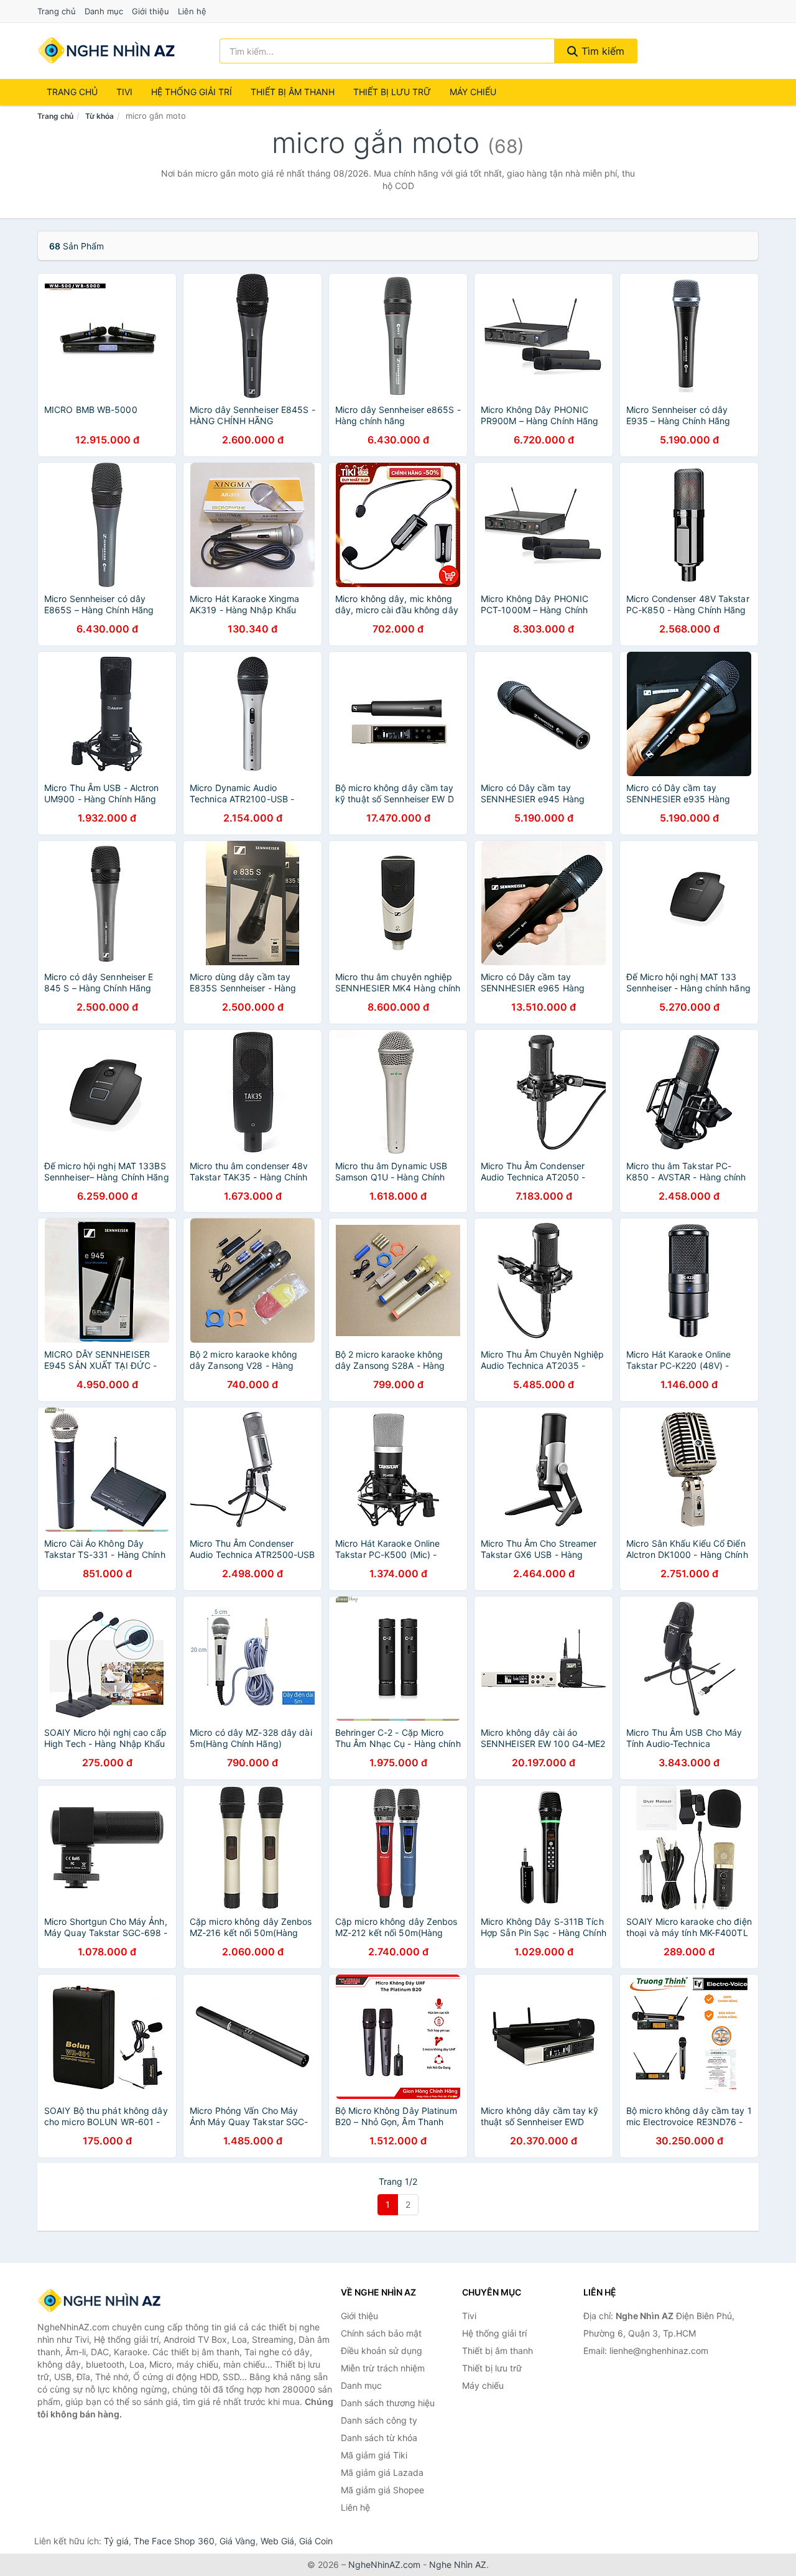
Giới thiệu (150, 11)
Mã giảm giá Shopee (382, 2490)
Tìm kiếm (601, 51)
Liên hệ (192, 11)
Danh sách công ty (379, 2420)
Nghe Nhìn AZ (458, 2564)
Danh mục (104, 11)
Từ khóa (99, 116)
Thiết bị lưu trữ (392, 92)
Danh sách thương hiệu (388, 2403)
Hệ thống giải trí (192, 92)
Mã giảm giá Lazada (382, 2472)
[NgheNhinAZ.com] (107, 51)
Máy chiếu (473, 92)
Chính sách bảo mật (381, 2333)
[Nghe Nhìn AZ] (99, 2301)
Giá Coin (316, 2541)
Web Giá (277, 2541)
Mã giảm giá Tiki (374, 2455)
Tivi (124, 92)
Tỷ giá (116, 2541)
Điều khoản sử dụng (382, 2351)
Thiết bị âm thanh (293, 92)
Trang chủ (57, 11)
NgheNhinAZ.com (384, 2564)
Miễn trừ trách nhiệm (383, 2368)
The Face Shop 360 (174, 2541)
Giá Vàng (238, 2541)
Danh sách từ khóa (379, 2438)
